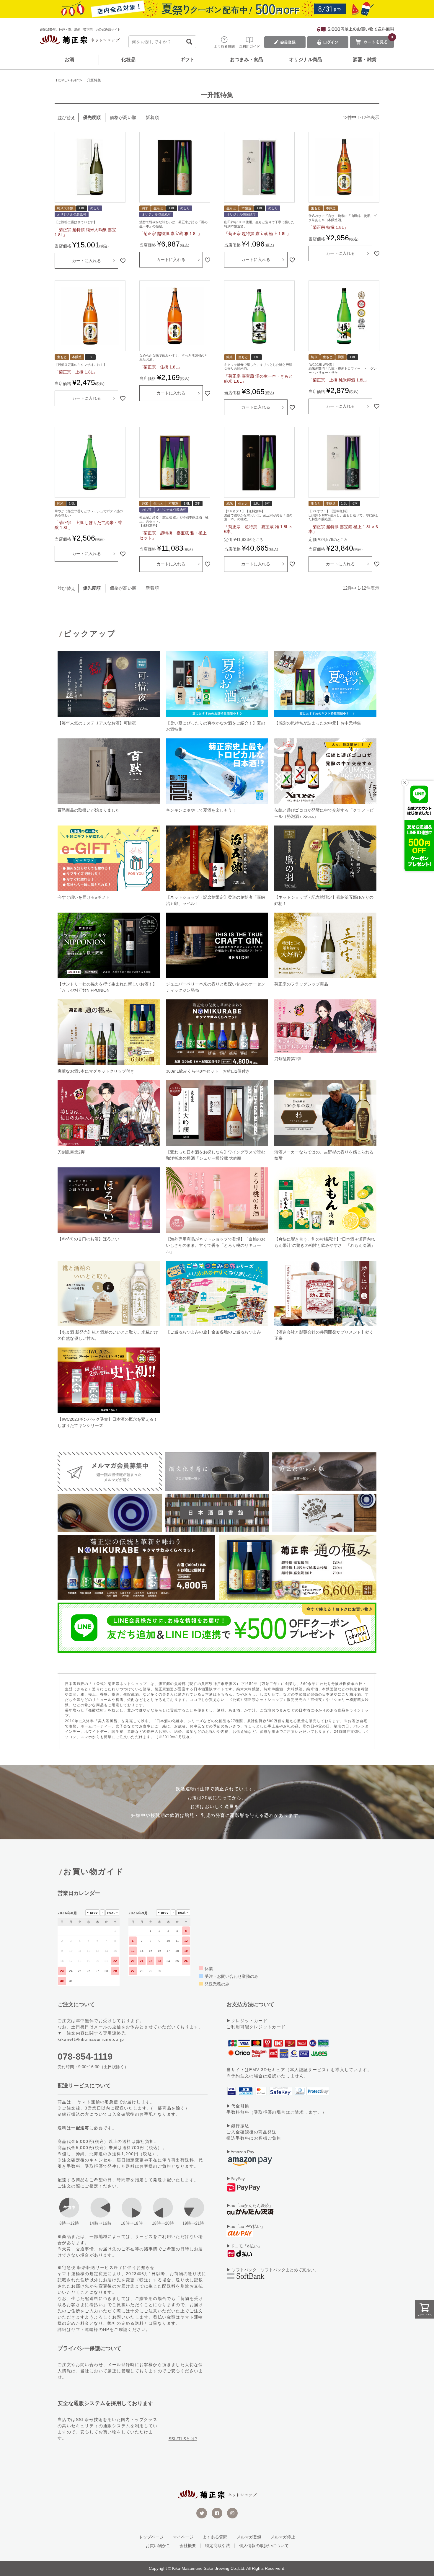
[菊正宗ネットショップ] (80, 41)
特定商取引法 (218, 2546)
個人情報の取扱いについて (264, 2546)
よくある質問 (215, 2537)
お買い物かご (158, 2546)
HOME (61, 80)
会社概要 (188, 2546)
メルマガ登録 (249, 2537)
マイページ (183, 2537)
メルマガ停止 (283, 2537)
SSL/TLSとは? (183, 2439)
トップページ (151, 2537)
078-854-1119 (85, 2057)
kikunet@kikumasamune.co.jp (91, 2039)
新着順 (152, 117)
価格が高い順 (123, 117)
